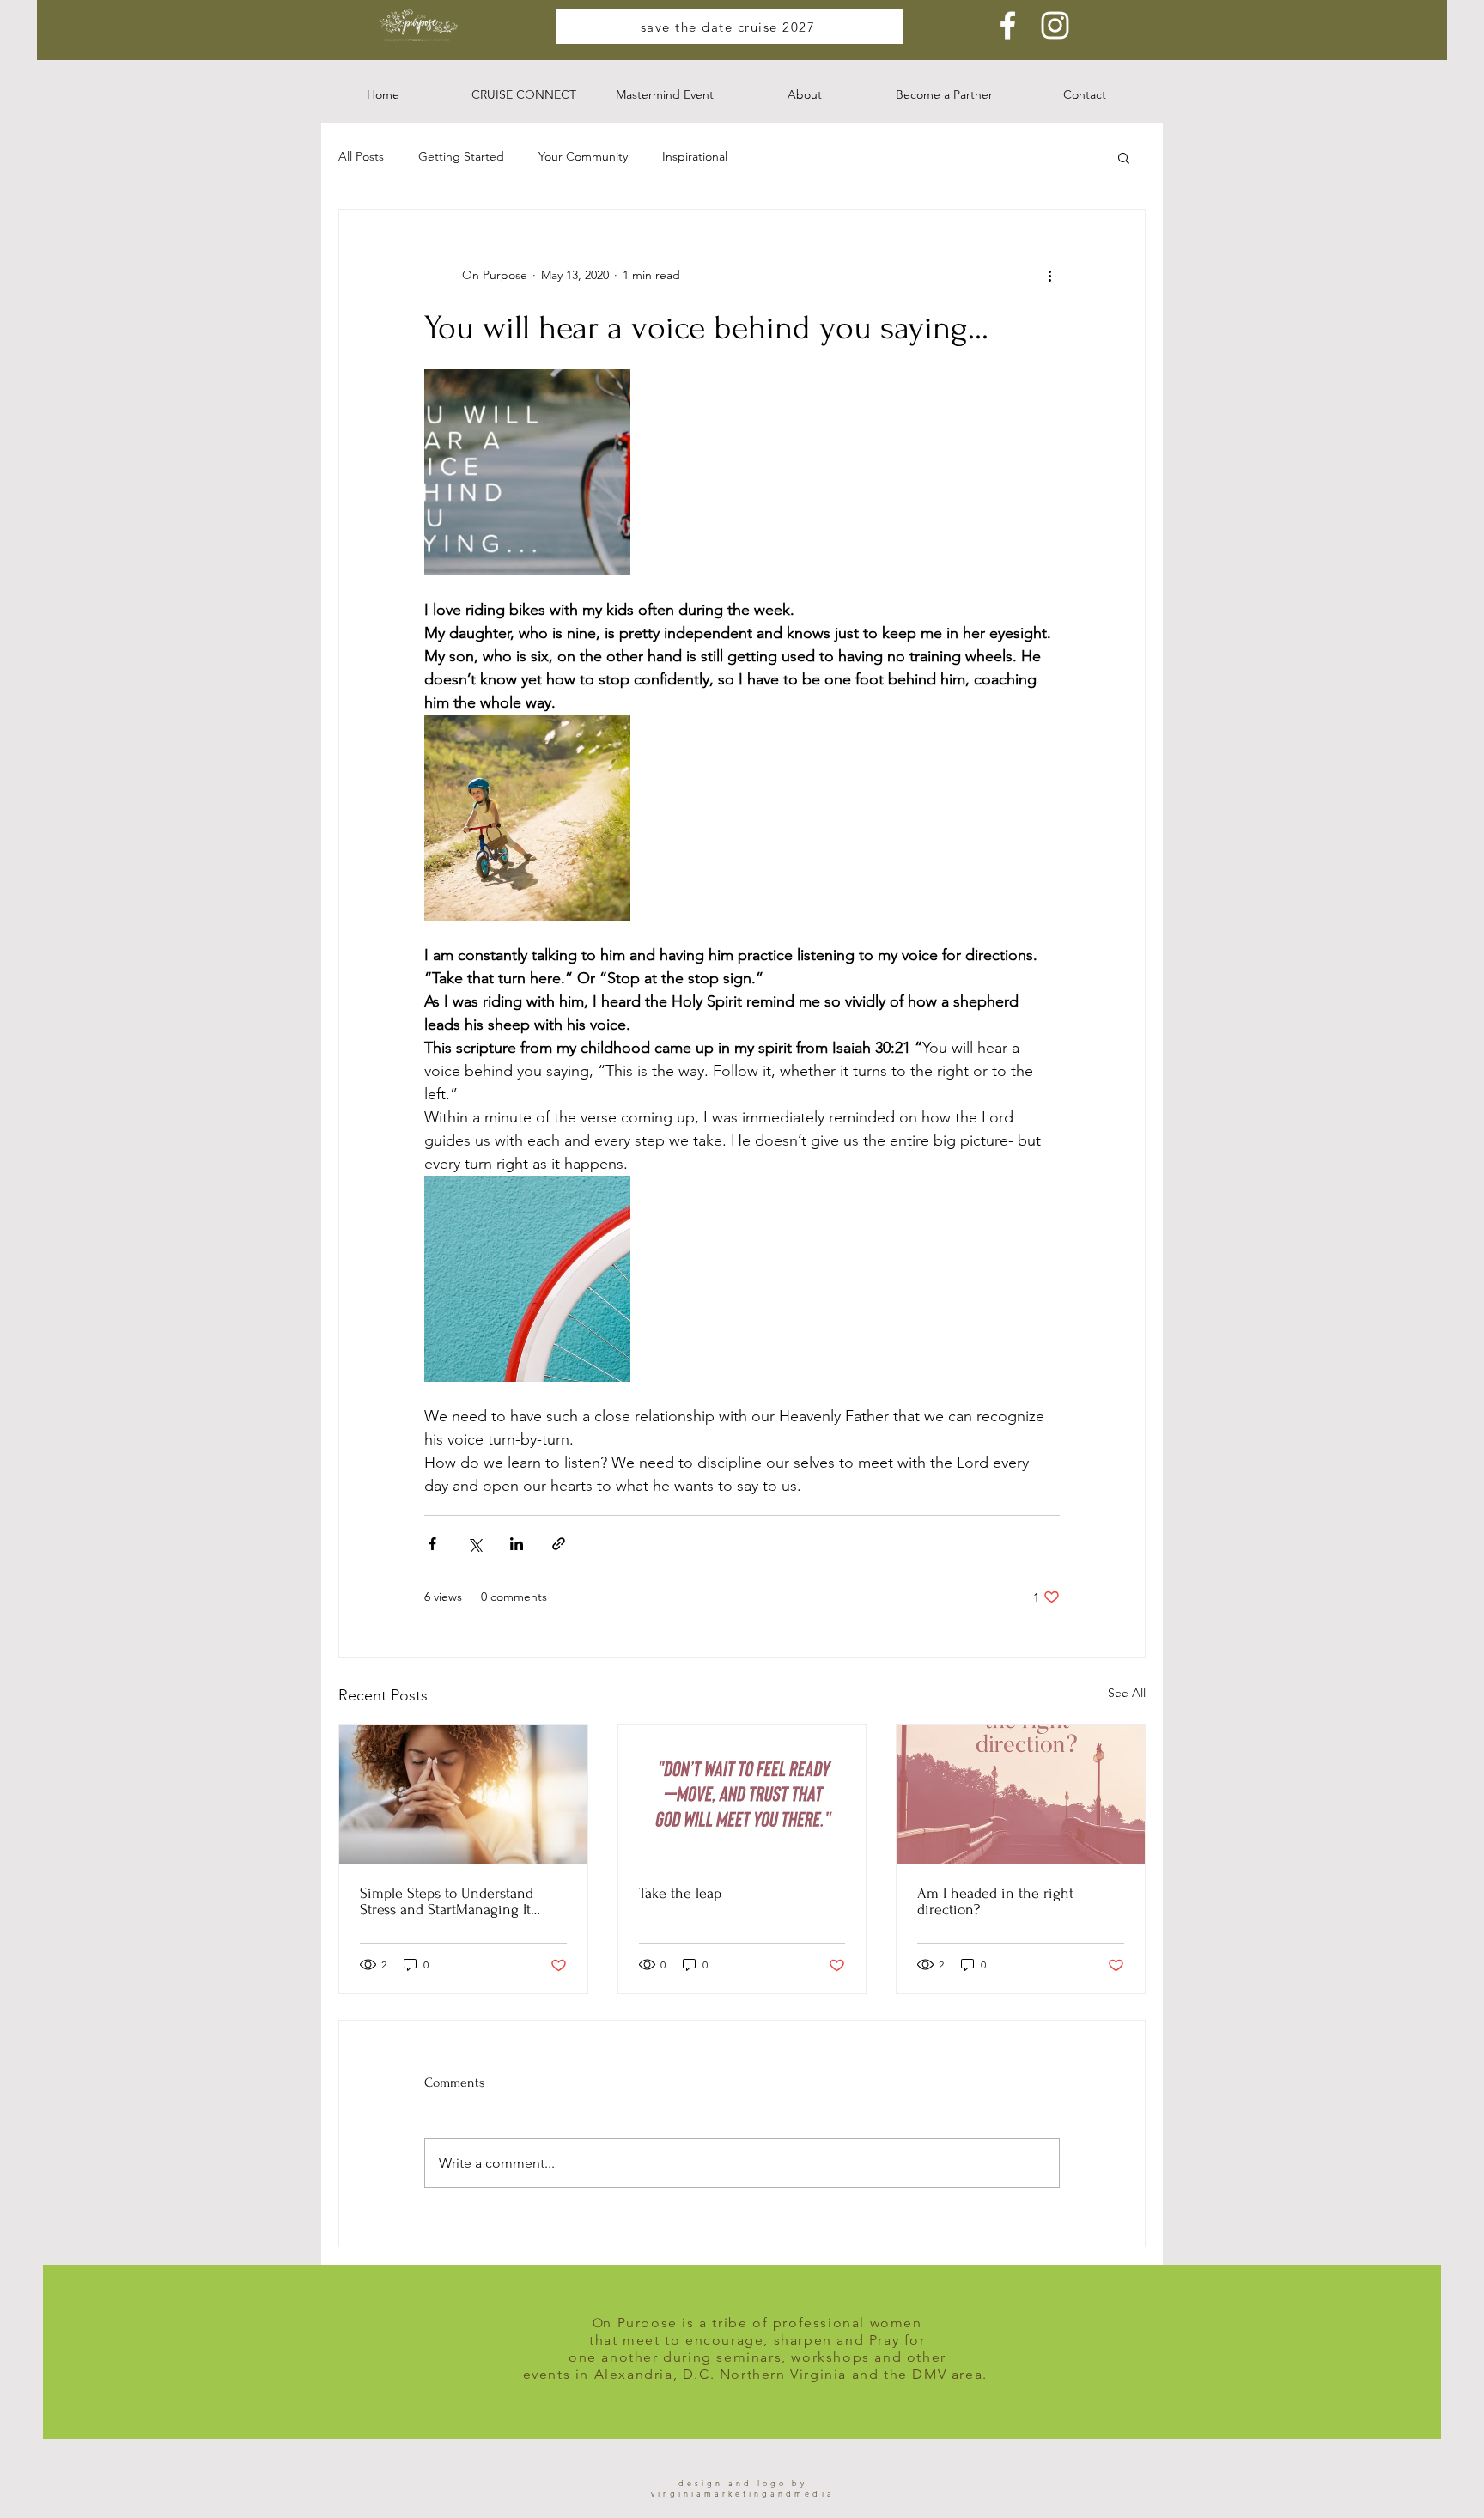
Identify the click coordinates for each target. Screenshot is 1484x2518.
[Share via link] (559, 1544)
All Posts (361, 156)
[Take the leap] (742, 1795)
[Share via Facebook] (432, 1544)
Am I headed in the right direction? (995, 1901)
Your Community (583, 156)
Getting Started (461, 156)
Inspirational (695, 156)
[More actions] (1049, 275)
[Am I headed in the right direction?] (1021, 1795)
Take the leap (680, 1893)
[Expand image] (527, 472)
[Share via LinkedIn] (517, 1544)
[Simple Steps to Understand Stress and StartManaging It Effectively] (463, 1795)
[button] (524, 95)
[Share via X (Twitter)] (474, 1544)
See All (1127, 1693)
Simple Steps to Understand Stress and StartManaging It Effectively (447, 1901)
